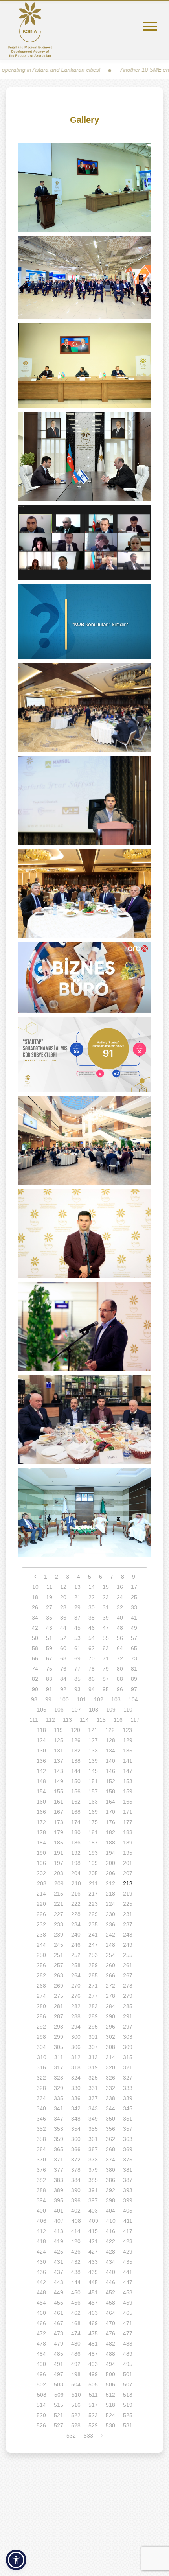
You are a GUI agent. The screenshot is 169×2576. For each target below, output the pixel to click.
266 (110, 1975)
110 (128, 1710)
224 (110, 1904)
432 (76, 2262)
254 (110, 1955)
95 (106, 1689)
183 (128, 1832)
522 (76, 2415)
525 (128, 2415)
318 (76, 2067)
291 (128, 2016)
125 (59, 1740)
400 (41, 2211)
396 (76, 2200)
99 (48, 1699)
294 (76, 2027)
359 (59, 2139)
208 (42, 1883)
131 (59, 1751)
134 (110, 1751)
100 (64, 1699)
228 (76, 1914)
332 (110, 2088)
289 (93, 2016)
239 (59, 1935)
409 (94, 2221)
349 (93, 2119)
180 (76, 1832)
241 (93, 1935)
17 (134, 1587)
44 (63, 1628)
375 (128, 2160)
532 (71, 2436)
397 (93, 2200)
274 (41, 1996)
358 (41, 2139)
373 (93, 2160)
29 (77, 1607)
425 (59, 2252)
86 (92, 1679)
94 (92, 1689)
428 (110, 2252)
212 (110, 1883)
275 (59, 1996)
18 (35, 1597)
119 (58, 1730)
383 (59, 2180)
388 (41, 2190)
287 (59, 2016)
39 (106, 1618)
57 (134, 1638)
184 (41, 1843)
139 (93, 1761)
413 (59, 2231)
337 (93, 2098)
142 (41, 1771)
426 (76, 2252)
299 (59, 2037)
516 (76, 2405)
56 (120, 1638)
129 (128, 1740)
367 (93, 2149)
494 (110, 2364)
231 (128, 1914)
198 (76, 1863)
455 (59, 2303)
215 (59, 1894)
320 (110, 2067)
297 (128, 2027)
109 (111, 1710)
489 (128, 2354)
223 (93, 1904)
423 (128, 2241)
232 (41, 1924)
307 (93, 2047)
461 (59, 2313)
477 (128, 2333)
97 (134, 1689)
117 (135, 1720)
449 (59, 2292)
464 (110, 2313)
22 (92, 1597)
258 (76, 1965)
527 (59, 2425)
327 (128, 2078)
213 (128, 1883)
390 (76, 2190)
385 (93, 2180)
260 (110, 1965)
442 (41, 2282)
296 (110, 2027)
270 (76, 1986)
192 (76, 1853)
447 (128, 2282)
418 (41, 2241)
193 (93, 1853)
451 (93, 2292)
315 (128, 2057)
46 (92, 1628)
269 (59, 1986)
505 (93, 2384)
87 (106, 1679)
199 (93, 1863)
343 (93, 2108)
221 (59, 1904)
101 (81, 1699)
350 (110, 2119)
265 (93, 1975)
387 (128, 2180)
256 (41, 1965)
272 (110, 1986)
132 (76, 1751)
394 (41, 2200)
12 (63, 1587)
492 (76, 2364)
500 (110, 2374)
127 (93, 1740)
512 (110, 2395)
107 (76, 1710)
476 (110, 2333)
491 (59, 2364)
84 (63, 1679)
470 (110, 2323)
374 (110, 2160)
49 (134, 1628)
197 (59, 1863)
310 (42, 2057)
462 (76, 2313)
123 (127, 1730)
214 (41, 1894)
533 (88, 2436)
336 (76, 2098)
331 (93, 2088)
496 (41, 2374)
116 (118, 1720)
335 (59, 2098)
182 (110, 1832)
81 (134, 1669)
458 (110, 2303)
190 (41, 1853)
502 (41, 2384)
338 (110, 2098)
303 (128, 2037)
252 (76, 1955)
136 (41, 1761)
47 (106, 1628)
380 (110, 2170)
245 (59, 1945)
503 (59, 2384)
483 (128, 2344)
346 (41, 2119)
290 (110, 2016)
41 (134, 1618)
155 (59, 1791)
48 (120, 1628)
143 (59, 1771)
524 (110, 2415)
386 (110, 2180)
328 (41, 2088)
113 (67, 1720)
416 (110, 2231)
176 (110, 1822)
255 (128, 1955)
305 (59, 2047)
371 (59, 2160)
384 (76, 2180)
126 (76, 1740)
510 (76, 2395)
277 (93, 1996)
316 (41, 2067)
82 (35, 1679)
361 (93, 2139)
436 (41, 2272)
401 (59, 2211)
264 (76, 1975)
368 (110, 2149)
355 (93, 2129)
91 (49, 1689)
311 (59, 2057)
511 (93, 2395)
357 (128, 2129)
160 (41, 1802)
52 (63, 1638)
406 (42, 2221)
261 (128, 1965)
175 (93, 1822)
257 (59, 1965)
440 (110, 2272)
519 (128, 2405)
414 (76, 2231)
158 (110, 1791)
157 (93, 1791)
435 (128, 2262)
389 (59, 2190)
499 (93, 2374)
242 (110, 1935)
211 (93, 1883)
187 (93, 1843)
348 (76, 2119)
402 (76, 2211)
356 (110, 2129)
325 (93, 2078)
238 (41, 1935)
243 (128, 1935)
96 (120, 1689)
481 (93, 2344)
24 (120, 1597)
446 (110, 2282)
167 (59, 1812)
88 (120, 1679)
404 (110, 2211)
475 (93, 2333)
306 (76, 2047)
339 (128, 2098)
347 (59, 2119)
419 (59, 2241)
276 (76, 1996)
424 (41, 2252)
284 (110, 2006)
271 (93, 1986)
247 (93, 1945)
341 (59, 2108)
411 (128, 2221)
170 (110, 1812)
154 (41, 1791)
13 (77, 1587)
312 (76, 2057)
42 (35, 1628)
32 (120, 1607)
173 (59, 1822)
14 (92, 1587)
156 (76, 1791)
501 (128, 2374)
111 (34, 1720)
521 (59, 2415)
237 (128, 1924)
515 (59, 2405)
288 (76, 2016)
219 (128, 1894)
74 (35, 1669)
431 (59, 2262)
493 (93, 2364)
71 (106, 1658)
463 (93, 2313)
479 (59, 2344)
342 (76, 2108)
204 (76, 1873)
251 (59, 1955)
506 (110, 2384)
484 (41, 2354)
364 (41, 2149)
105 (42, 1710)
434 (110, 2262)
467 (59, 2323)
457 (93, 2303)
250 (41, 1955)
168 (76, 1812)
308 (110, 2047)
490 (41, 2364)
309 (128, 2047)
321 (128, 2067)
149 (59, 1781)
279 (128, 1996)
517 (93, 2405)
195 (128, 1853)
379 (93, 2170)
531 (128, 2425)
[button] (16, 2560)
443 (59, 2282)
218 (110, 1894)
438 (76, 2272)
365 (59, 2149)
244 (41, 1945)
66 (35, 1658)
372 (76, 2160)
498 (76, 2374)
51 (49, 1638)
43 (49, 1628)
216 (76, 1894)
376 (41, 2170)
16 (120, 1587)
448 (41, 2292)
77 (77, 1669)
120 (75, 1730)
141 (128, 1761)
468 (76, 2323)
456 (76, 2303)
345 (128, 2108)
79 (106, 1669)
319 (93, 2067)
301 (93, 2037)
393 (128, 2190)
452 (110, 2292)
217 (93, 1894)
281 (59, 2006)
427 (93, 2252)
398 (110, 2200)
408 (76, 2221)
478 (41, 2344)
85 (77, 1679)
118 (41, 1730)
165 (128, 1802)
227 (59, 1914)
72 (120, 1658)
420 (76, 2241)
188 (110, 1843)
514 (41, 2405)
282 (76, 2006)
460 (41, 2313)
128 (110, 1740)
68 (63, 1658)
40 (120, 1618)
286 (41, 2016)
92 (63, 1689)
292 (41, 2027)
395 (59, 2200)
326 (110, 2078)
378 (76, 2170)
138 (76, 1761)
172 (41, 1822)
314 (110, 2057)
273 (128, 1986)
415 (93, 2231)
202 (41, 1873)
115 (101, 1720)
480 (76, 2344)
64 (120, 1648)
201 (128, 1863)
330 (76, 2088)
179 (59, 1832)
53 (77, 1638)
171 (128, 1812)
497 (59, 2374)
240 (76, 1935)
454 (41, 2303)
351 (128, 2119)
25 (134, 1597)
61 (77, 1648)
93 (77, 1689)
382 (41, 2180)
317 (59, 2067)
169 (93, 1812)
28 (63, 1607)
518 (110, 2405)
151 (93, 1781)
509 (59, 2395)
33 (134, 1607)
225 (128, 1904)
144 (76, 1771)
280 (41, 2006)
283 (93, 2006)
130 (41, 1751)
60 (63, 1648)
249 (128, 1945)
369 (128, 2149)
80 (120, 1669)
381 (128, 2170)
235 (93, 1924)
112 (51, 1720)
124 (41, 1740)
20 (63, 1597)
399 (128, 2200)
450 (76, 2292)
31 (106, 1607)
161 (59, 1802)
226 (41, 1914)
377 (59, 2170)
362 (110, 2139)
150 (76, 1781)
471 (128, 2323)
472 (41, 2333)
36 (63, 1618)
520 (41, 2415)
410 (111, 2221)
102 (99, 1699)
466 (41, 2323)
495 (128, 2364)
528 (76, 2425)
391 (93, 2190)
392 (110, 2190)
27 (49, 1607)
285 (128, 2006)
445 (93, 2282)
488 (110, 2354)
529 (93, 2425)
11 (49, 1587)
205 (93, 1873)
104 (133, 1699)
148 (41, 1781)
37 (77, 1618)
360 (76, 2139)
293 (59, 2027)
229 (93, 1914)
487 (93, 2354)
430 (41, 2262)
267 (128, 1975)
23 (106, 1597)
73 (134, 1658)
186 (76, 1843)
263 (59, 1975)
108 (94, 1710)
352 (41, 2129)
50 (35, 1638)
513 (128, 2395)
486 (76, 2354)
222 (76, 1904)
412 (41, 2231)
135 (128, 1751)
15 (106, 1587)
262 (41, 1975)
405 (128, 2211)
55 (106, 1638)
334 (41, 2098)
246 (76, 1945)
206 (110, 1873)
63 (106, 1648)
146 (110, 1771)
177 (128, 1822)
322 (41, 2078)
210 (76, 1883)
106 (59, 1710)
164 (110, 1802)
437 (59, 2272)
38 (92, 1618)
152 (110, 1781)
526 (41, 2425)
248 (110, 1945)
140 (110, 1761)
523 (93, 2415)
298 (41, 2037)
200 (110, 1863)
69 (77, 1658)
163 (93, 1802)
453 (128, 2292)
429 (128, 2252)
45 (77, 1628)
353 (59, 2129)
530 (110, 2425)
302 (110, 2037)
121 (93, 1730)
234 (76, 1924)
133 (93, 1751)
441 (128, 2272)
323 (59, 2078)
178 (41, 1832)
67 (49, 1658)
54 (92, 1638)
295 (93, 2027)
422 (110, 2241)
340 (41, 2108)
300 (76, 2037)
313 (93, 2057)
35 (49, 1618)
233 (59, 1924)
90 (35, 1689)
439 (93, 2272)
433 (93, 2262)
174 (76, 1822)
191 (59, 1853)
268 (41, 1986)
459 (128, 2303)
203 (59, 1873)
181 (93, 1832)
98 (34, 1699)
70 (92, 1658)
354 (76, 2129)
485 (59, 2354)
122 (110, 1730)
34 (35, 1618)
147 (128, 1771)
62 (92, 1648)
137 (59, 1761)
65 (134, 1648)
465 (128, 2313)
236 (110, 1924)
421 (93, 2241)
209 (59, 1883)
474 (76, 2333)
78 (92, 1669)
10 (35, 1587)
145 (93, 1771)
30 (92, 1607)
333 (128, 2088)
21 (77, 1597)
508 (42, 2395)
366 (76, 2149)
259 (93, 1965)
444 (76, 2282)
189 (128, 1843)
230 (110, 1914)
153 (128, 1781)
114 (84, 1720)
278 (110, 1996)
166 (41, 1812)
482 (110, 2344)
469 (93, 2323)
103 (116, 1699)
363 (128, 2139)
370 (41, 2160)
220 (41, 1904)
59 (49, 1648)
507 (128, 2384)
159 (128, 1791)
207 (128, 1873)
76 (63, 1669)
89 (134, 1679)
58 (35, 1648)
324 (76, 2078)
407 (59, 2221)
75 (49, 1669)
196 (41, 1863)
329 (59, 2088)
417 (128, 2231)
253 (93, 1955)
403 (93, 2211)
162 (76, 1802)
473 (59, 2333)
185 (59, 1843)
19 (49, 1597)
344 (110, 2108)
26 (35, 1607)
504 (76, 2384)
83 (49, 1679)
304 (41, 2047)
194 (110, 1853)
